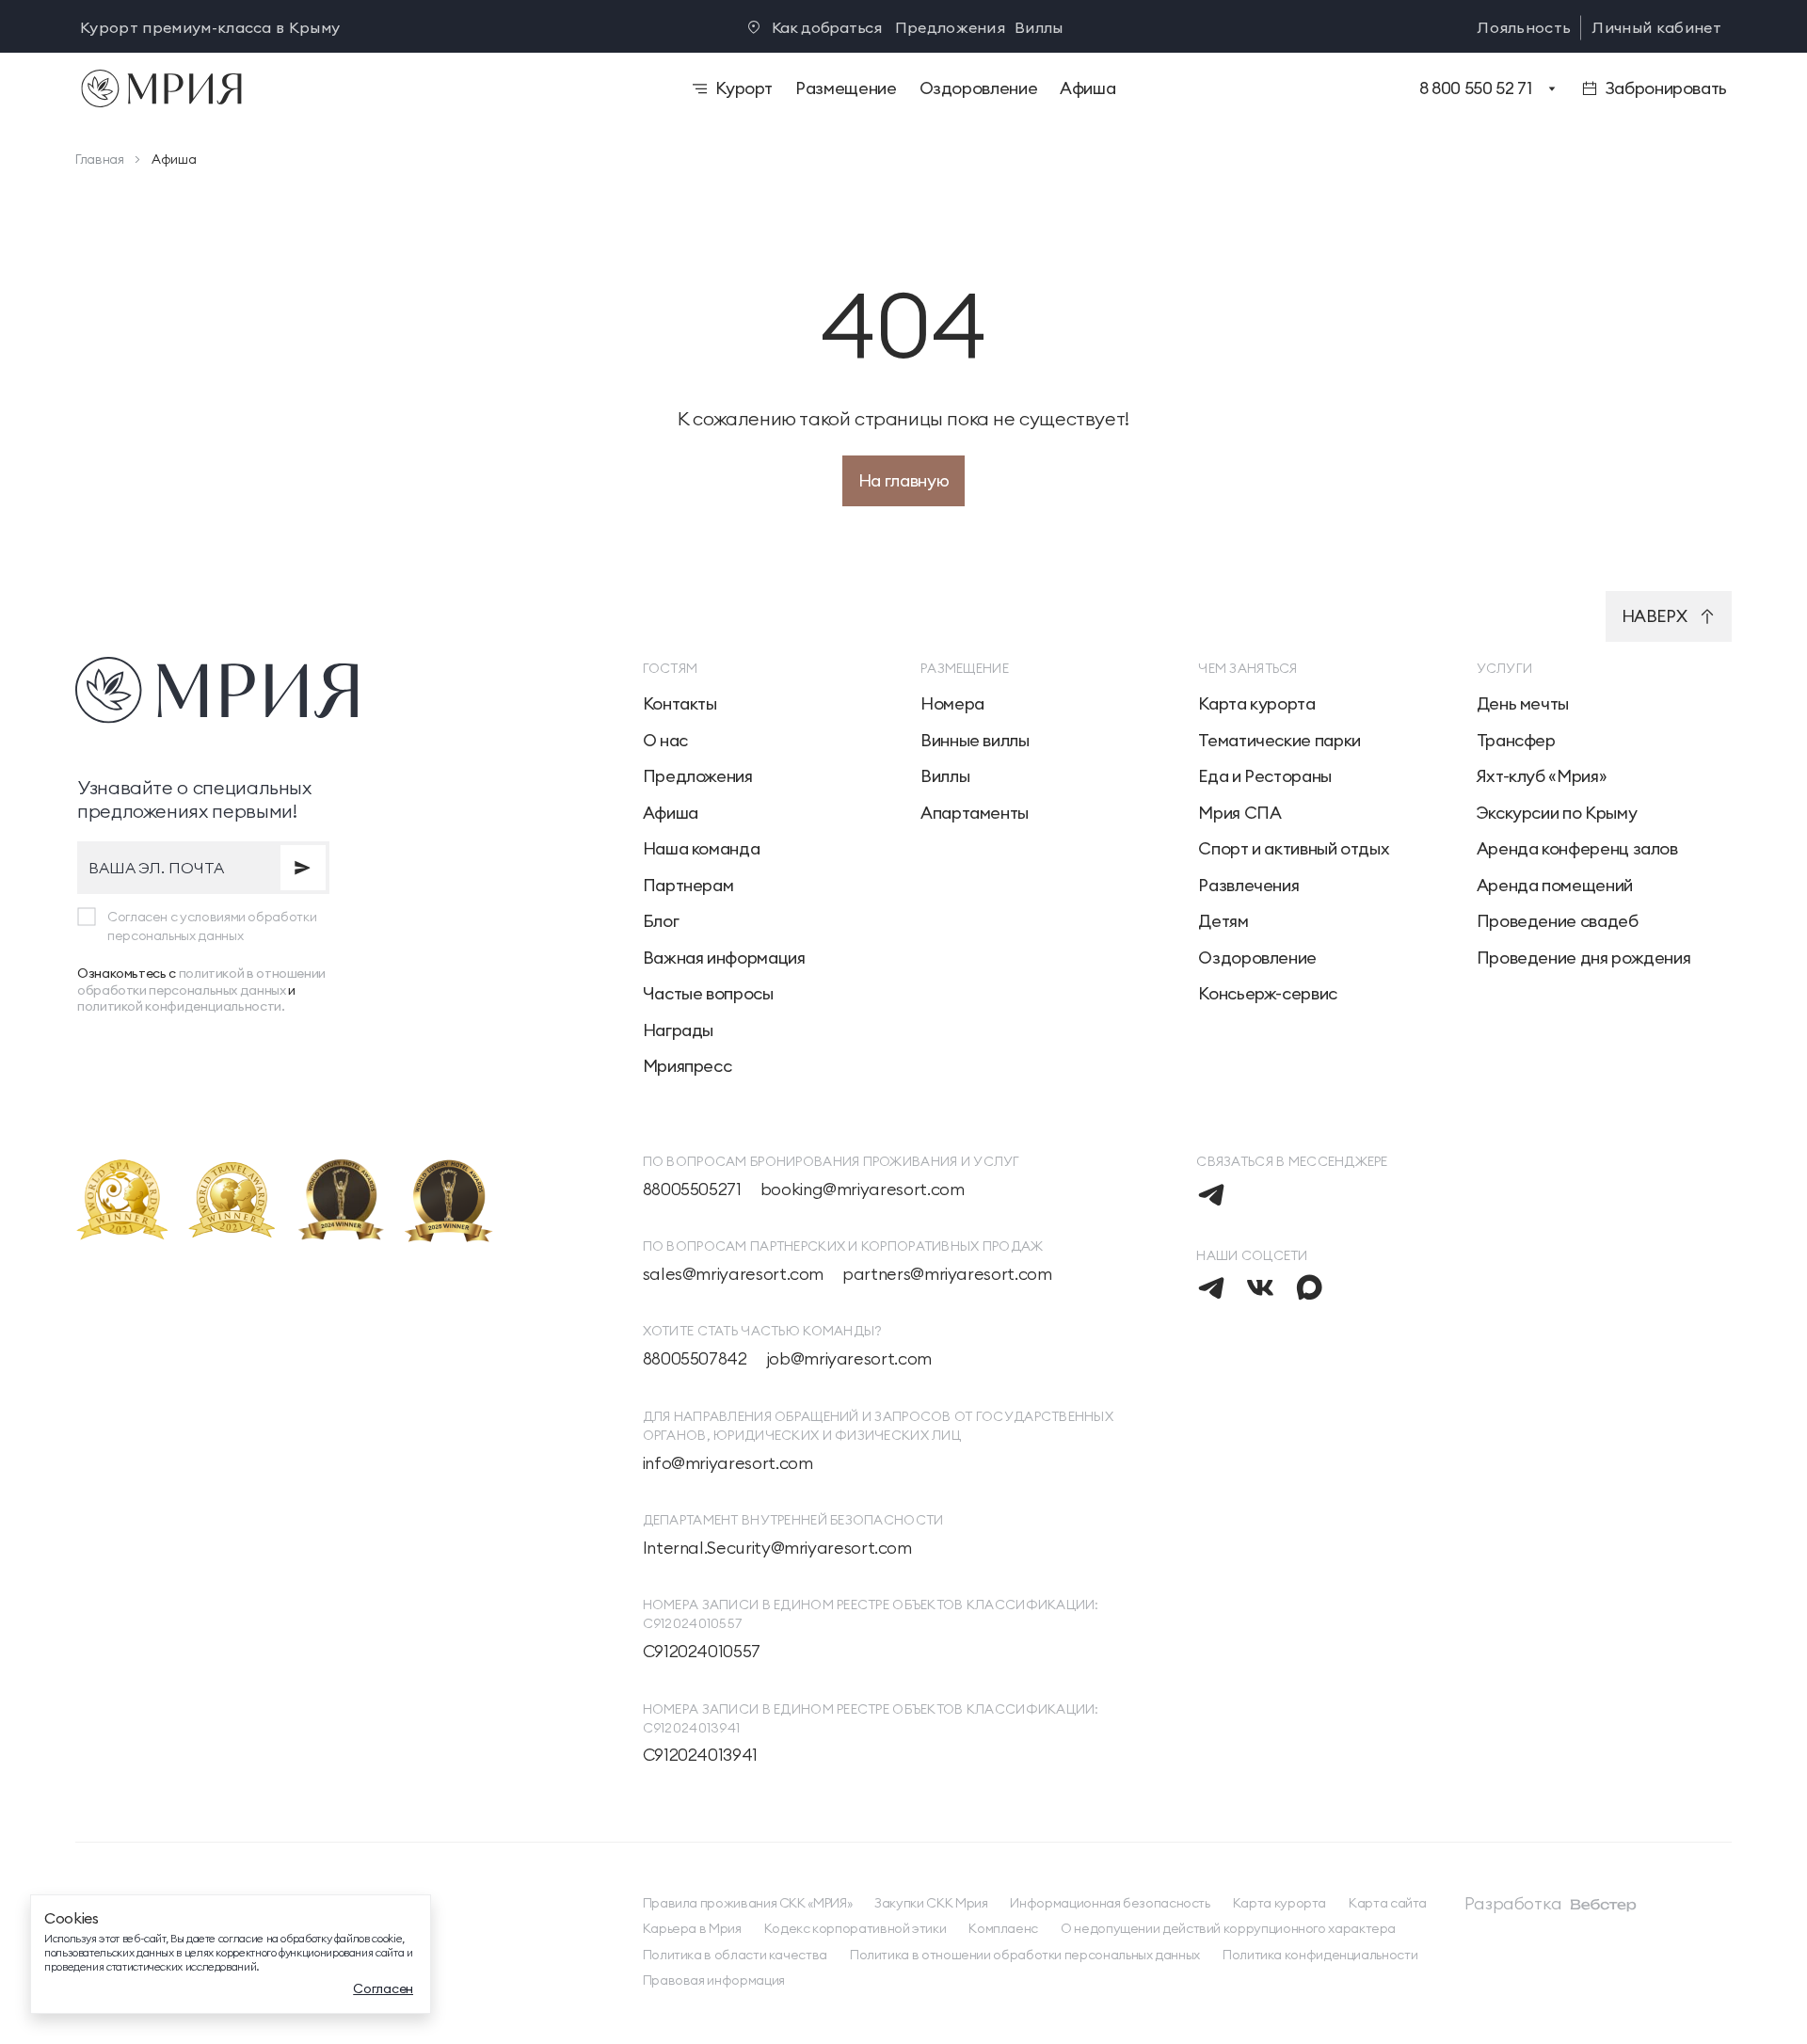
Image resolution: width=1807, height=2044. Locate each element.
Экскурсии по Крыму (1557, 813)
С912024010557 (702, 1652)
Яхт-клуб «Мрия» (1542, 776)
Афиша (671, 813)
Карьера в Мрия (692, 1929)
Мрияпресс (688, 1066)
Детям (1223, 921)
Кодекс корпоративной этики (856, 1929)
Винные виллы (975, 741)
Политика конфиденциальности (1320, 1955)
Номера (952, 704)
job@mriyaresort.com (849, 1359)
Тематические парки (1279, 741)
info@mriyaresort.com (728, 1463)
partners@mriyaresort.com (947, 1274)
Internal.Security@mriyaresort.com (777, 1548)
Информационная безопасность (1110, 1903)
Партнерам (688, 886)
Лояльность (1524, 27)
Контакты (680, 704)
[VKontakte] (1260, 1287)
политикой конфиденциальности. (181, 1006)
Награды (678, 1030)
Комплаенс (1003, 1929)
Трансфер (1516, 741)
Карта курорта (1256, 704)
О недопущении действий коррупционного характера (1228, 1929)
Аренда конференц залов (1577, 849)
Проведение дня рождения (1584, 958)
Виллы (1039, 27)
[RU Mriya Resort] (324, 88)
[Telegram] (1211, 1194)
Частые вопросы (708, 994)
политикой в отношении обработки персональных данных (201, 982)
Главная (99, 159)
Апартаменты (975, 813)
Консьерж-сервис (1268, 994)
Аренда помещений (1555, 886)
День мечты (1523, 704)
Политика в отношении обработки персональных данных (1025, 1955)
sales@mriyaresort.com (733, 1274)
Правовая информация (714, 1980)
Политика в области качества (735, 1955)
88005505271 (692, 1190)
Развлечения (1248, 886)
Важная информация (724, 958)
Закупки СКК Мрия (931, 1903)
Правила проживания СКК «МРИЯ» (748, 1903)
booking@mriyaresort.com (863, 1190)
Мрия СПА (1239, 813)
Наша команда (702, 849)
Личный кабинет (1656, 27)
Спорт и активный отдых (1294, 849)
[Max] (1309, 1287)
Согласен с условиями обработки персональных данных (212, 926)
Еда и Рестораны (1265, 776)
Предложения (951, 27)
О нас (665, 741)
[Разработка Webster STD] (1604, 1905)
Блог (661, 921)
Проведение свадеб (1558, 921)
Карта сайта (1388, 1903)
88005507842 (695, 1359)
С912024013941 (700, 1755)
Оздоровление (1257, 958)
